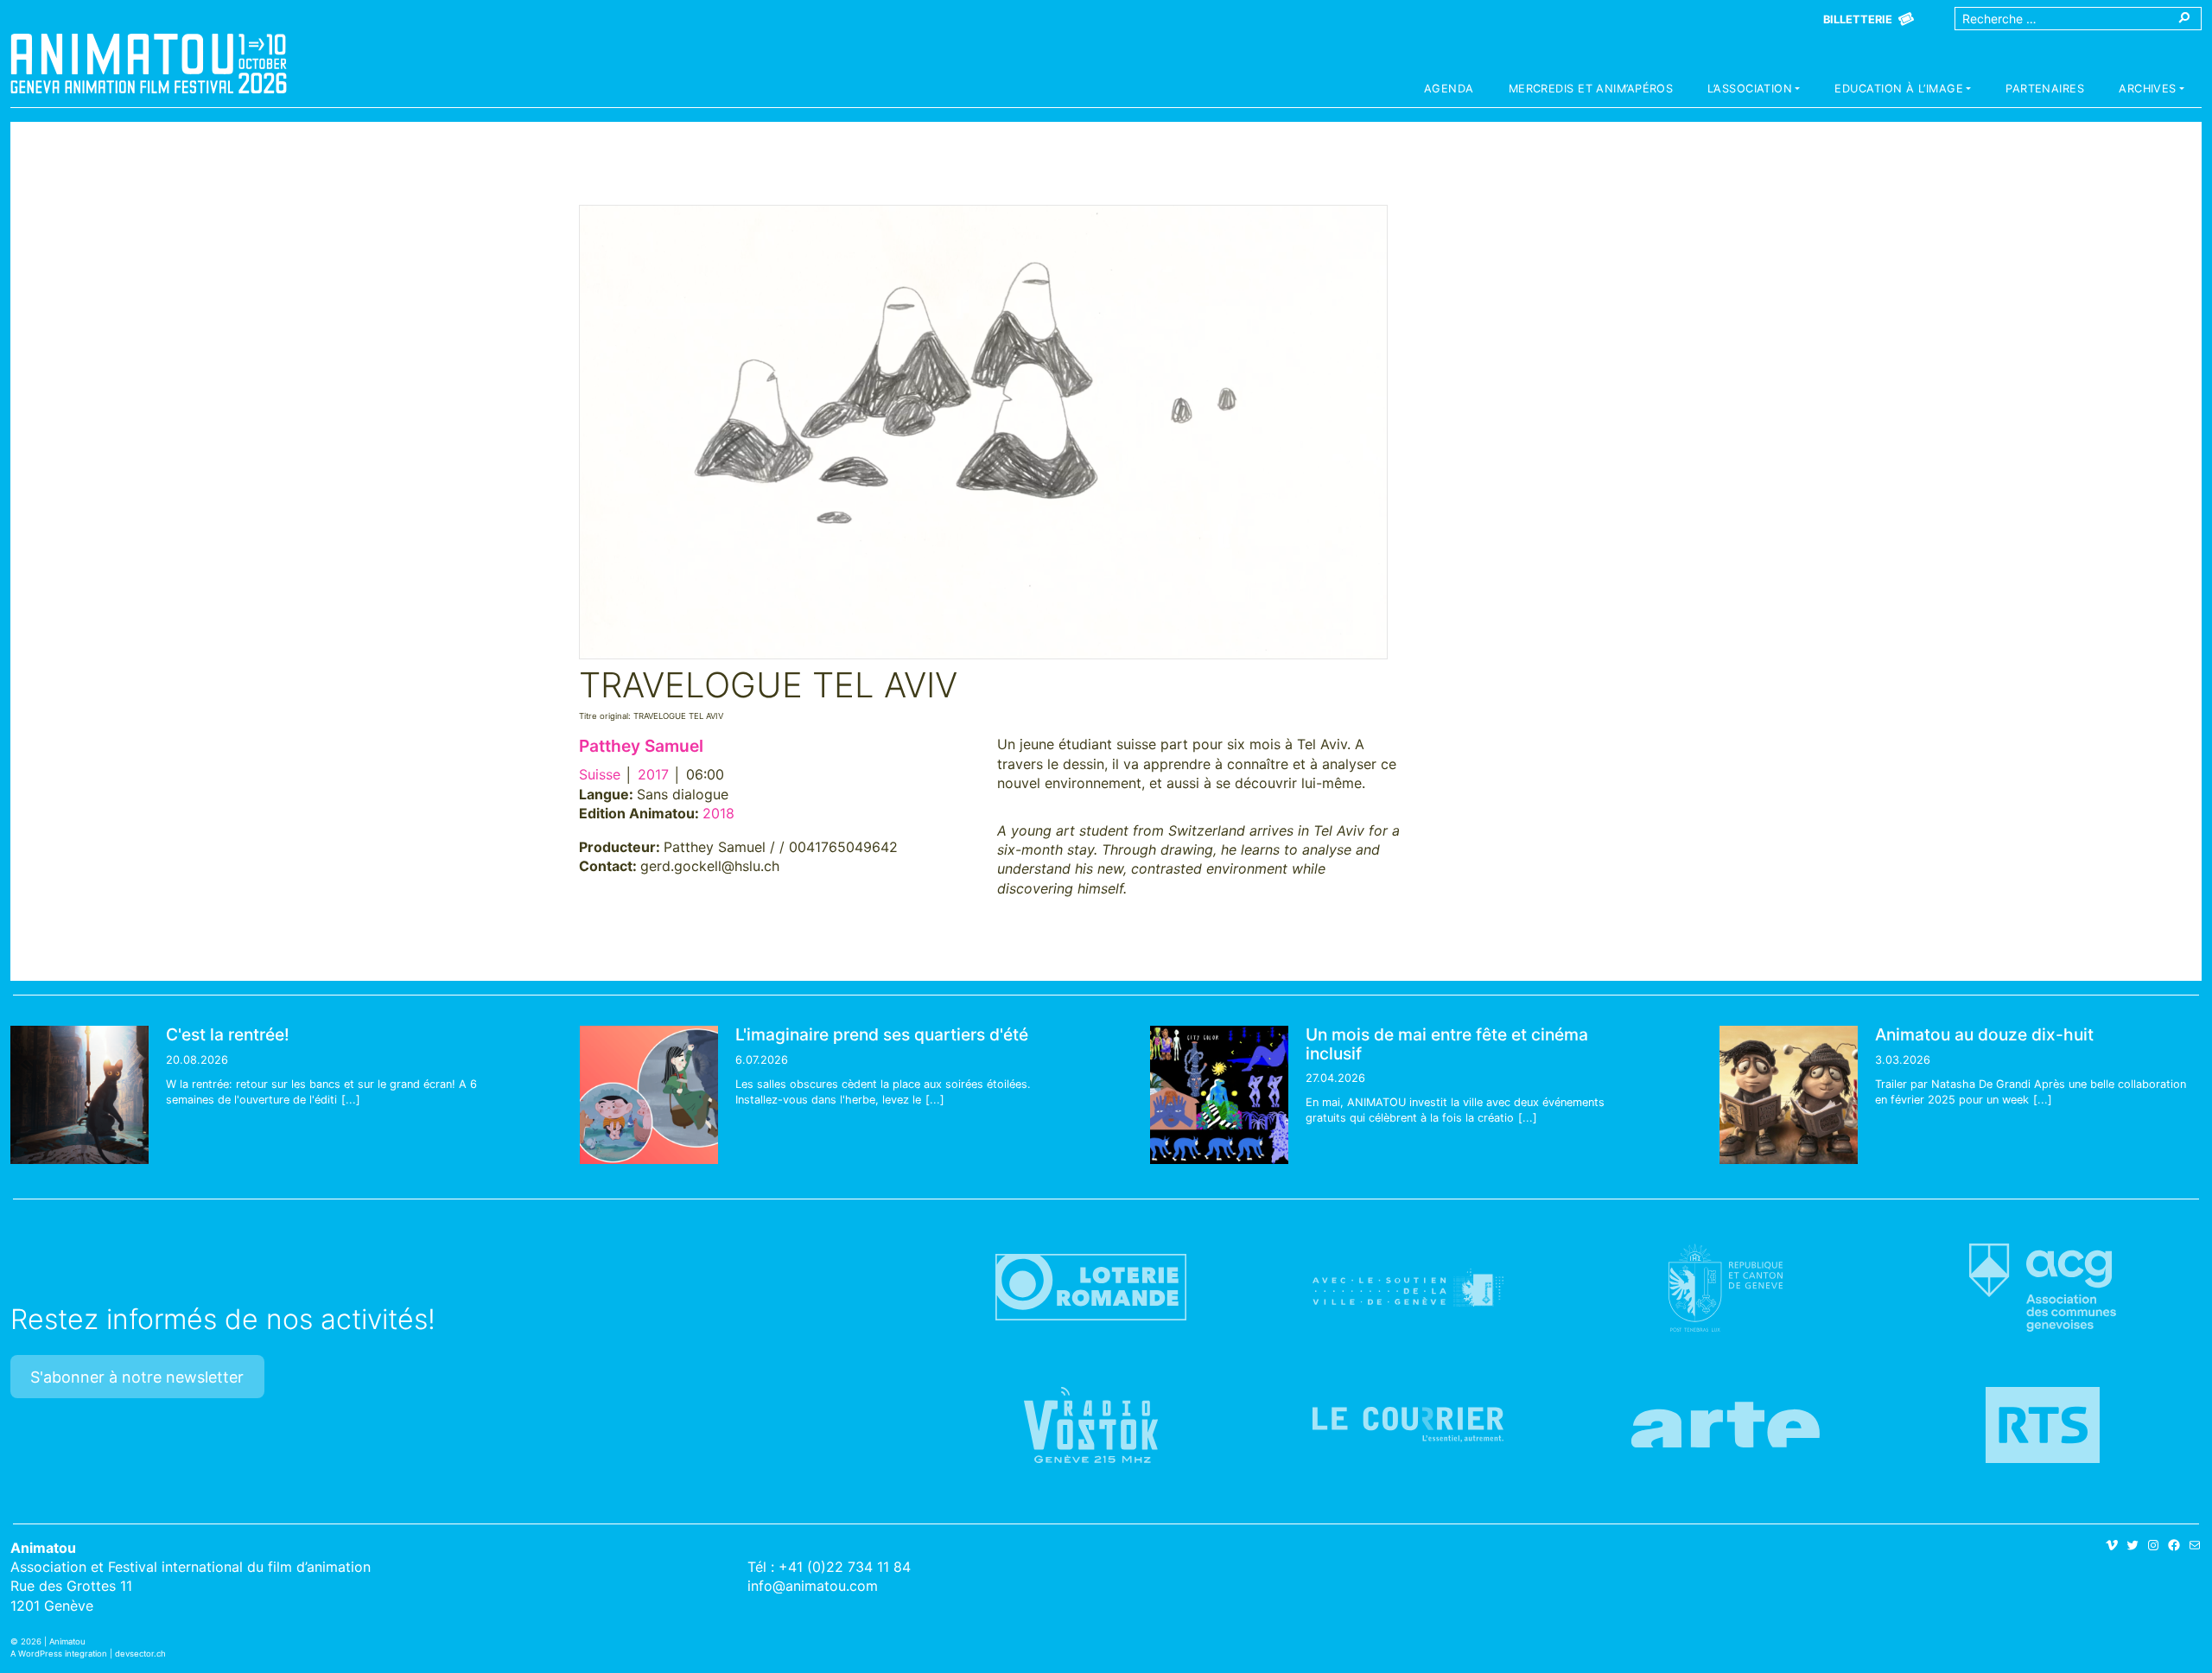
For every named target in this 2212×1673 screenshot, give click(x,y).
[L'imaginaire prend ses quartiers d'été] (649, 1095)
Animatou (149, 63)
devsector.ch (140, 1654)
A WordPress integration (59, 1654)
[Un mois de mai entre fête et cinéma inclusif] (1219, 1095)
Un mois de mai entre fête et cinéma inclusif (1447, 1043)
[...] (351, 1100)
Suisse (600, 774)
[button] (1754, 91)
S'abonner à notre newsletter (137, 1377)
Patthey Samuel (641, 746)
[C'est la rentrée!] (79, 1095)
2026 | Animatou (53, 1641)
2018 (718, 813)
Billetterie (1858, 19)
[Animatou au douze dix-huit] (1789, 1095)
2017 (653, 774)
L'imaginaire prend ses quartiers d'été (882, 1034)
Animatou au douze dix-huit (1984, 1034)
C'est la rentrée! (228, 1034)
